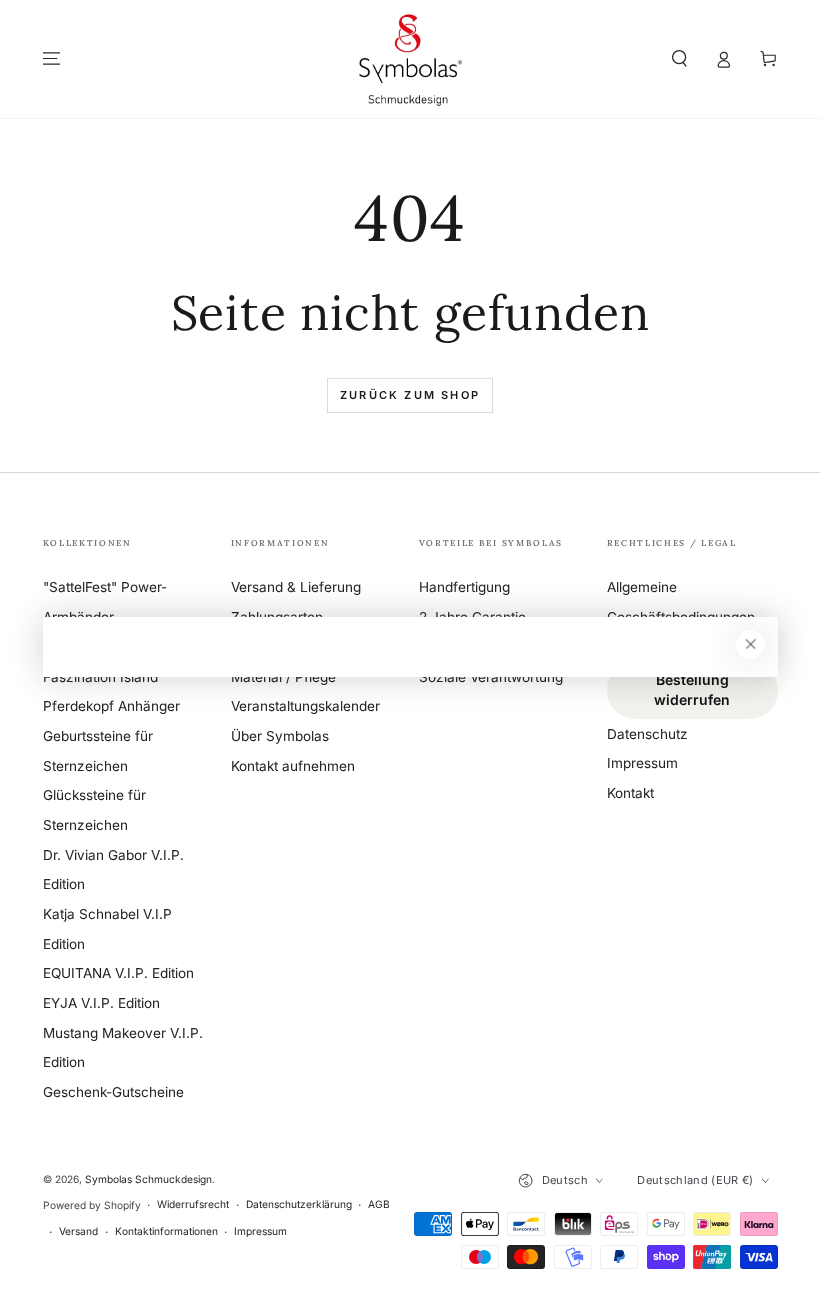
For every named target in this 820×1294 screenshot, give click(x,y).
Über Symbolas (280, 736)
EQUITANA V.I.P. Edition (118, 973)
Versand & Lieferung (296, 587)
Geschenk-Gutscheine (113, 1092)
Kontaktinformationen (166, 1231)
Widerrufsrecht (193, 1204)
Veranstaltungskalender (305, 706)
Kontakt (630, 793)
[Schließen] (750, 644)
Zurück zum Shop (410, 395)
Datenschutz (647, 734)
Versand (78, 1231)
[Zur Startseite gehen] (410, 59)
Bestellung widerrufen (692, 690)
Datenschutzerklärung (299, 1204)
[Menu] (52, 58)
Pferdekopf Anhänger (111, 706)
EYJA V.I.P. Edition (101, 1003)
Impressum (642, 763)
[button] (680, 58)
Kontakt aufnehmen (293, 766)
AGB (379, 1204)
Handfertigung (464, 587)
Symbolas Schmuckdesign (148, 1179)
